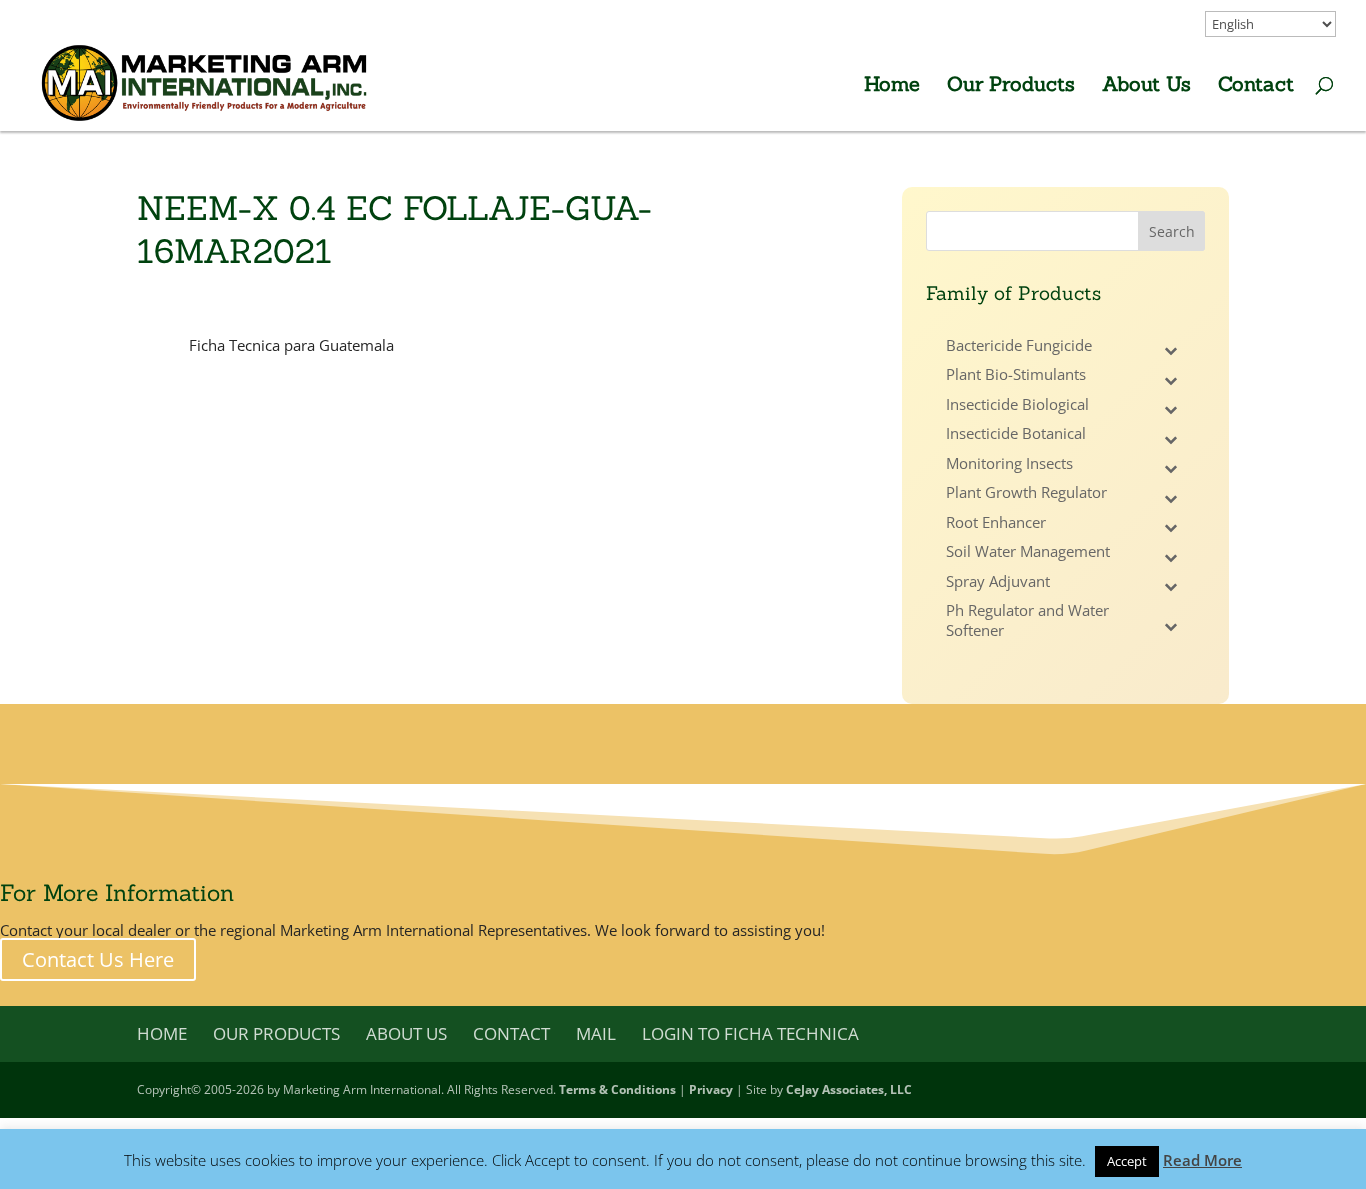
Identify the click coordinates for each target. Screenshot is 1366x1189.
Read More (1202, 1160)
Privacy (711, 1089)
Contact (1256, 86)
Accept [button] (1127, 1161)
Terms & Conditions (617, 1089)
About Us (1146, 86)
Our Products (1011, 86)
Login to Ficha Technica (750, 1033)
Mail (596, 1033)
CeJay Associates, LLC (849, 1089)
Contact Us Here (98, 959)
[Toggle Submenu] (1170, 351)
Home (892, 86)
